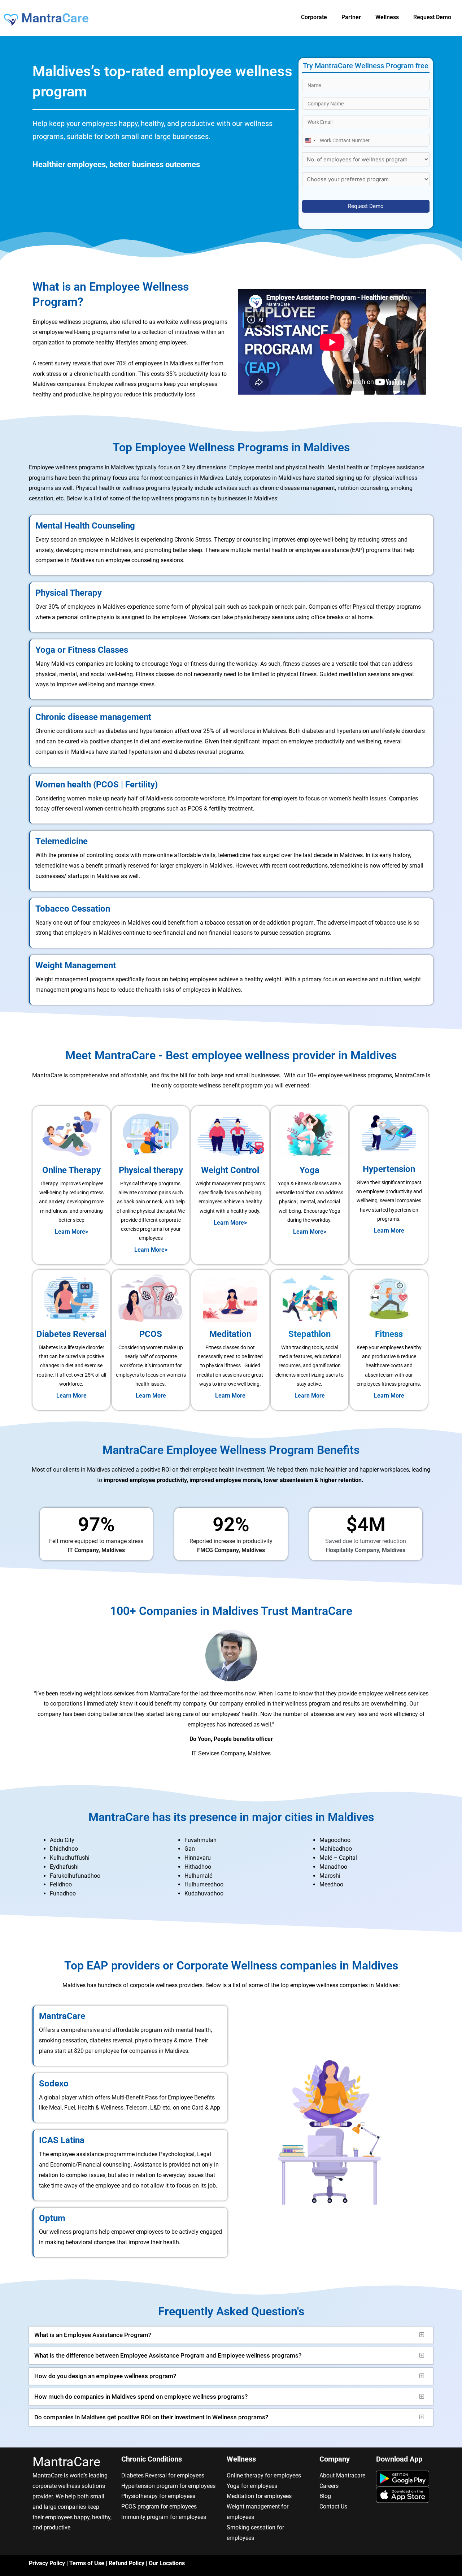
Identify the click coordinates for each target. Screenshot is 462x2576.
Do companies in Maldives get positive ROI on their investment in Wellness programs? (151, 2417)
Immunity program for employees (164, 2517)
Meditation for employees (259, 2496)
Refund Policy (127, 2563)
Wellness (387, 17)
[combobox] (310, 140)
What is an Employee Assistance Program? (93, 2335)
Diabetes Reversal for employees (163, 2475)
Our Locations (167, 2563)
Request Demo (432, 17)
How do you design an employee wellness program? (105, 2376)
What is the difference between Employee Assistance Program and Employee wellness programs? (168, 2355)
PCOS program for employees (159, 2507)
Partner (351, 17)
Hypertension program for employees (168, 2486)
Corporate (314, 17)
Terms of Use (87, 2563)
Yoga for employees (252, 2486)
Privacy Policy (47, 2563)
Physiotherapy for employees (158, 2496)
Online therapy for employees (264, 2475)
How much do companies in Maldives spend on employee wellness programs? (141, 2397)
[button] (231, 2335)
